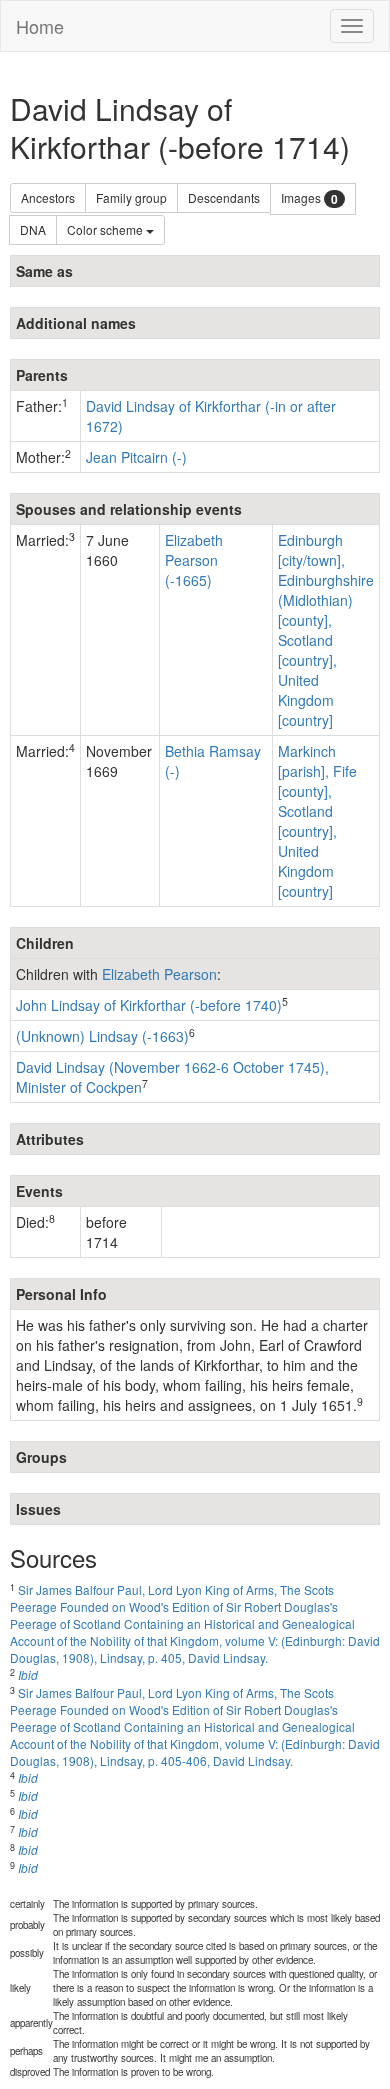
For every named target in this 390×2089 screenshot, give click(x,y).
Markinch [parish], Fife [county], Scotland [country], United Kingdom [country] (317, 821)
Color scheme (106, 229)
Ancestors (48, 197)
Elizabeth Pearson (159, 974)
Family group (131, 197)
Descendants (224, 197)
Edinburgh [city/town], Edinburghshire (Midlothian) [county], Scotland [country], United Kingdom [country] (326, 630)
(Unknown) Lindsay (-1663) (102, 1036)
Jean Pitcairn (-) (136, 457)
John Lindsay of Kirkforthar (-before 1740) (149, 1005)
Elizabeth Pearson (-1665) (194, 560)
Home (40, 26)
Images (309, 198)
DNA (33, 229)
